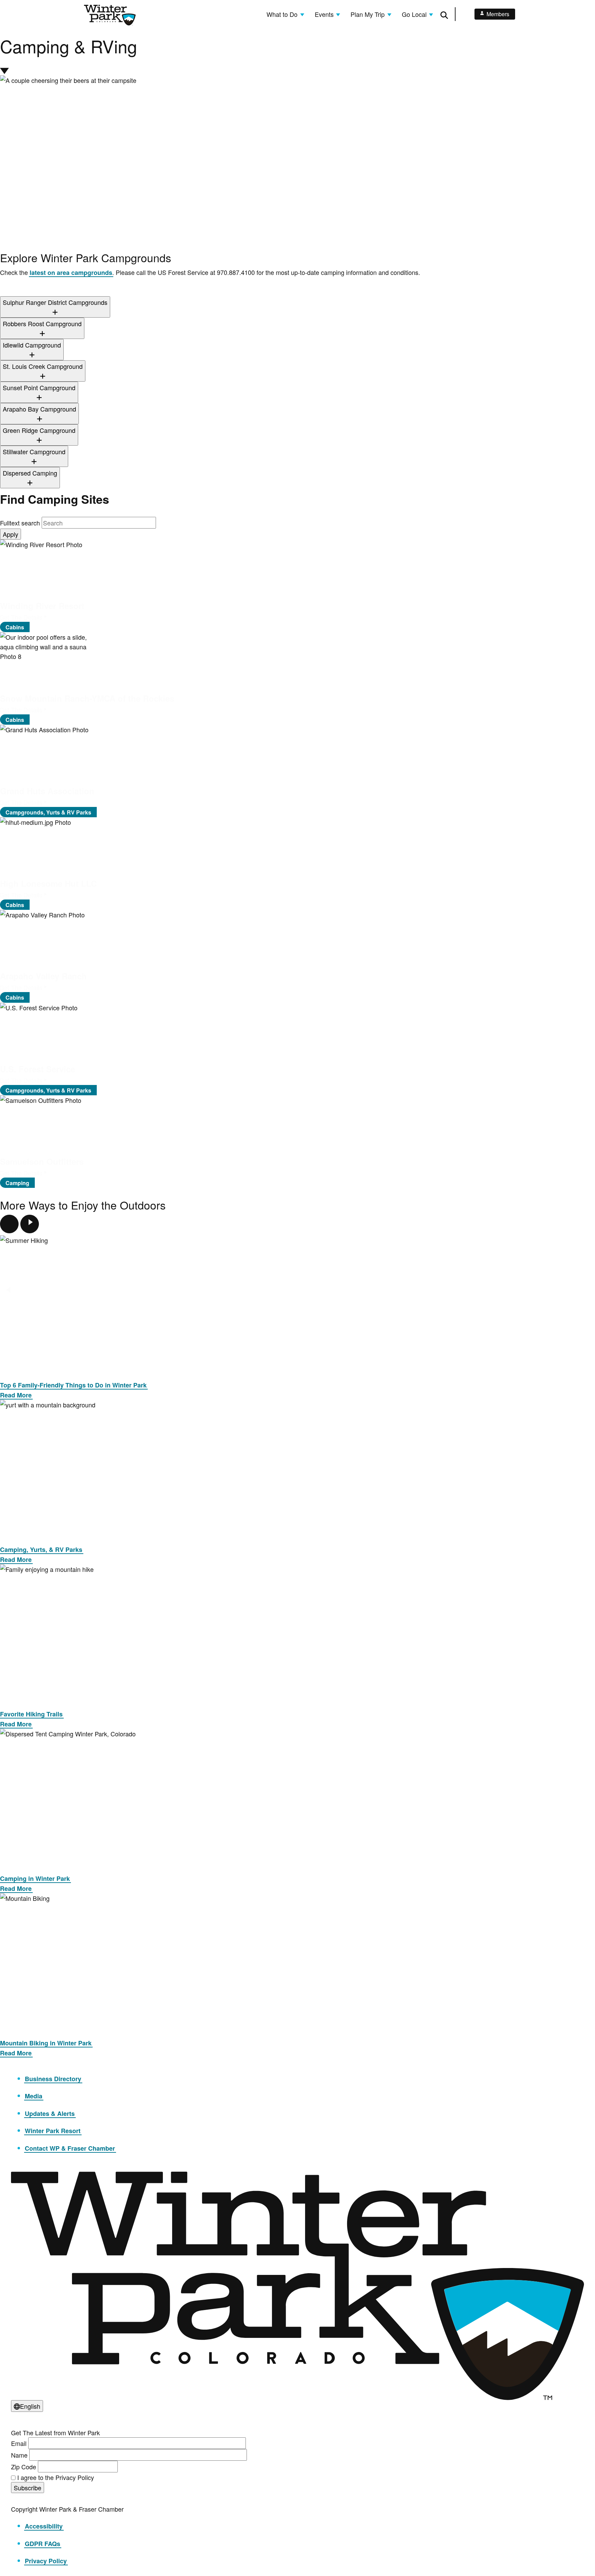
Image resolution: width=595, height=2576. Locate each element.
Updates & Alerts (50, 2114)
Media (34, 2096)
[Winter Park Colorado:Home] (110, 15)
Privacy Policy (46, 2561)
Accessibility (44, 2526)
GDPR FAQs (43, 2544)
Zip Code (24, 2467)
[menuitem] (285, 14)
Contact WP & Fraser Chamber (70, 2148)
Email (19, 2443)
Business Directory (53, 2079)
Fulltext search (20, 523)
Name (19, 2455)
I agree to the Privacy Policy (56, 2477)
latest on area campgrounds (71, 273)
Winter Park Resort (53, 2131)
